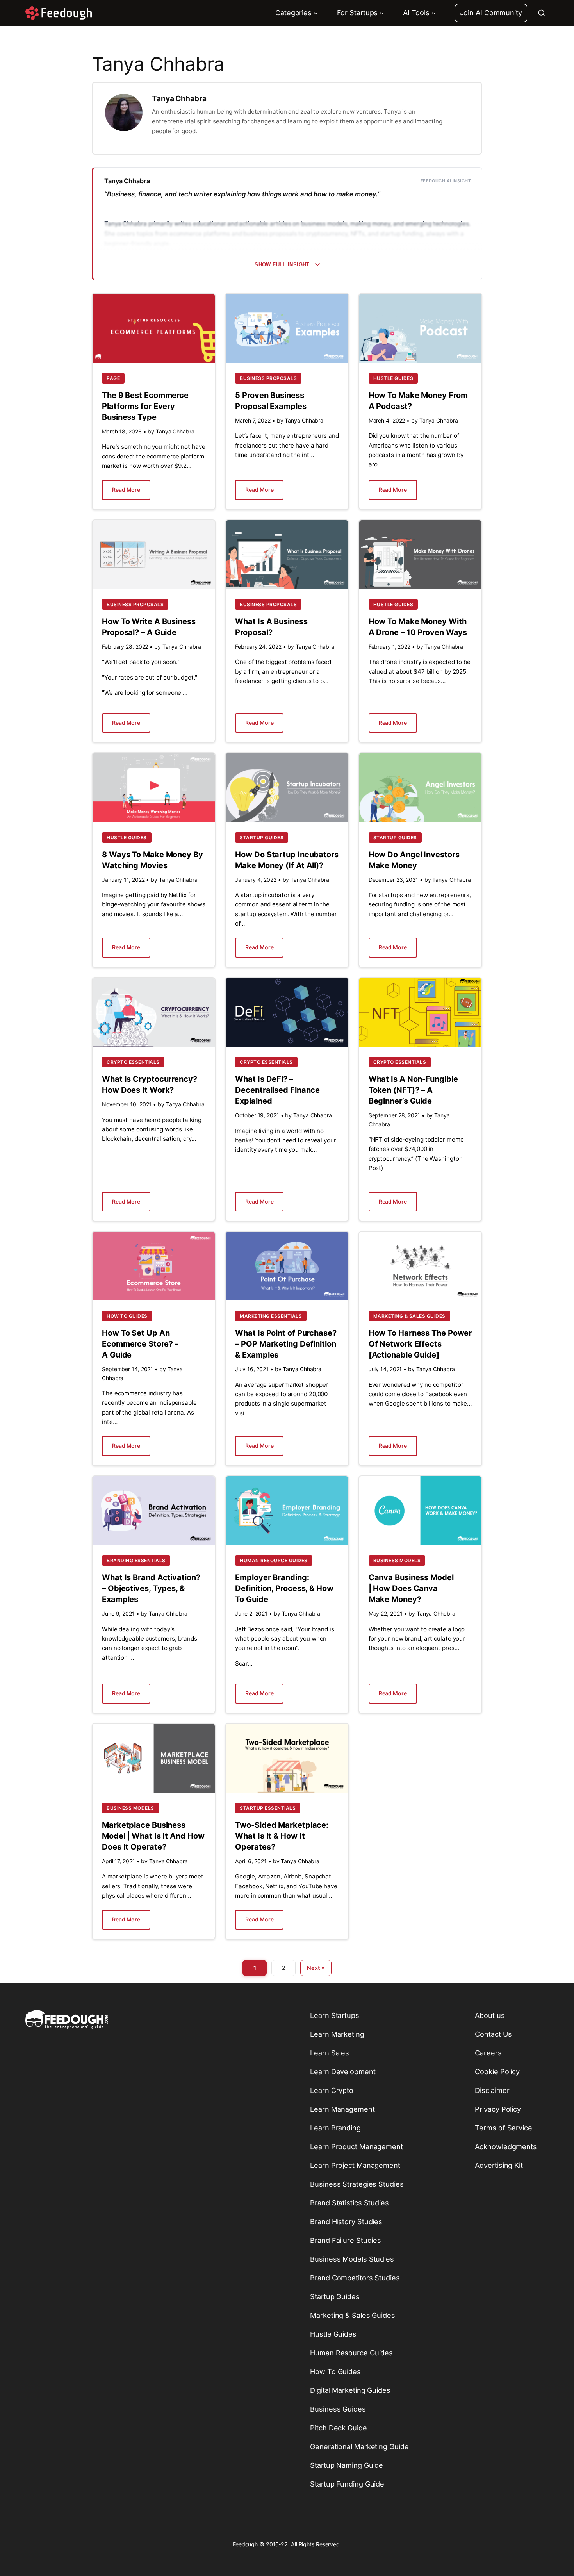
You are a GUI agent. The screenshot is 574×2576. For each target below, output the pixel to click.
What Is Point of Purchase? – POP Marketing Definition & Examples (286, 1344)
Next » (316, 1968)
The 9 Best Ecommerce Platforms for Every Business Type (145, 406)
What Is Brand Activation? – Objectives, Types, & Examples (151, 1588)
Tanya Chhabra (179, 98)
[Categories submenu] (316, 13)
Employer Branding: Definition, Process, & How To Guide (284, 1588)
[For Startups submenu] (382, 13)
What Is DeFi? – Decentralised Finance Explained (277, 1090)
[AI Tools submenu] (434, 13)
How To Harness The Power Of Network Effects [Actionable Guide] (420, 1344)
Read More (126, 490)
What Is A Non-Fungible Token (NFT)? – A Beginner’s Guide (413, 1090)
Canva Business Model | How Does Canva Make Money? (411, 1588)
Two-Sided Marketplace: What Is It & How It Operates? (282, 1836)
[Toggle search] (542, 13)
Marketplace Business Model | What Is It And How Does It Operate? (153, 1836)
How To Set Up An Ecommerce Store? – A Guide (140, 1344)
